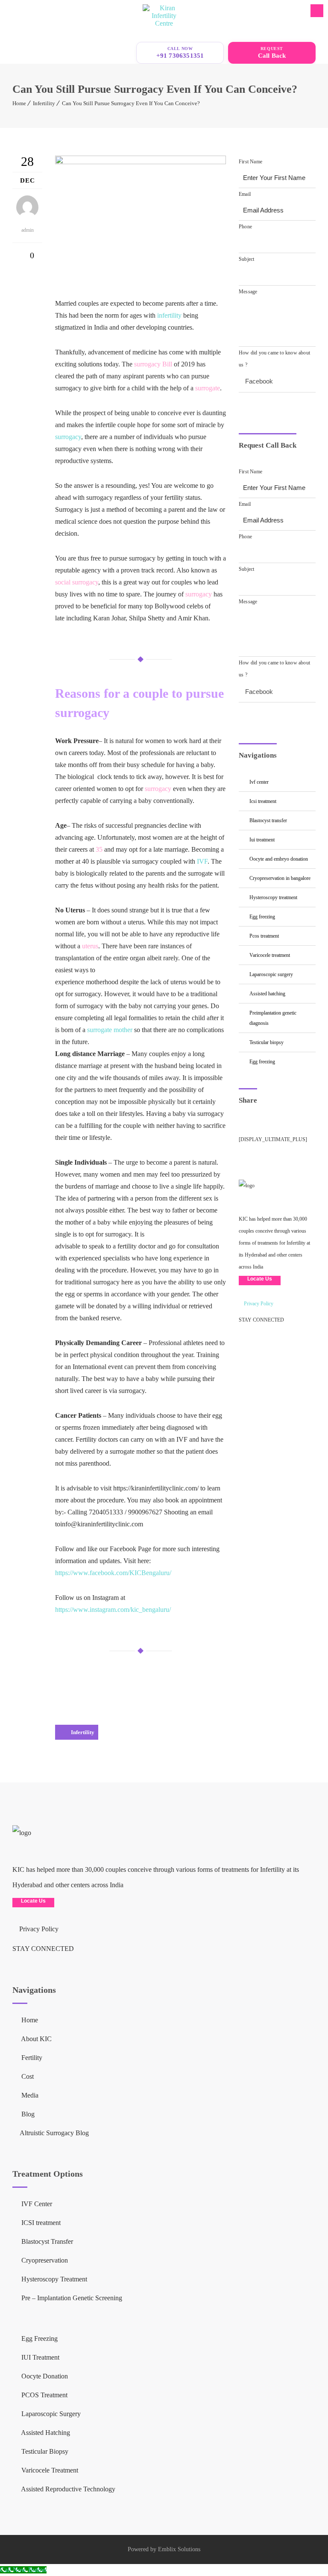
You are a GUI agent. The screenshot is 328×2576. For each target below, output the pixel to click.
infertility (169, 315)
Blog (27, 2114)
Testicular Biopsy (266, 1042)
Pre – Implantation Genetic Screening (71, 2298)
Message (248, 292)
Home (19, 103)
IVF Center (259, 782)
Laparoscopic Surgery (271, 974)
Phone (245, 227)
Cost (27, 2076)
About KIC (36, 2039)
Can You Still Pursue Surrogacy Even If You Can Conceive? (131, 103)
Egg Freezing (262, 917)
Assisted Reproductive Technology (67, 2489)
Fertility (31, 2058)
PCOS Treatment (264, 936)
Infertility (44, 103)
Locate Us (260, 1279)
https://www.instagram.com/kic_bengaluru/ (113, 1610)
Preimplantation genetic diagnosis (273, 1018)
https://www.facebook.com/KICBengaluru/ (113, 1573)
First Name (250, 162)
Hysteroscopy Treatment (273, 897)
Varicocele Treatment (270, 955)
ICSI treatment (263, 801)
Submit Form (273, 406)
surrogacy (68, 437)
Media (29, 2095)
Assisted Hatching (267, 994)
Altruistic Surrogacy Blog (54, 2133)
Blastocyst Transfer (268, 820)
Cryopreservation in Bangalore (280, 878)
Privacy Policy (258, 1304)
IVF (202, 861)
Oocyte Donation (44, 2376)
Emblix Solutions (179, 2549)
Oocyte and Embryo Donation (279, 859)
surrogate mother (110, 1030)
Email (245, 194)
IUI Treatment (262, 840)
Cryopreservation (44, 2260)
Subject (246, 259)
